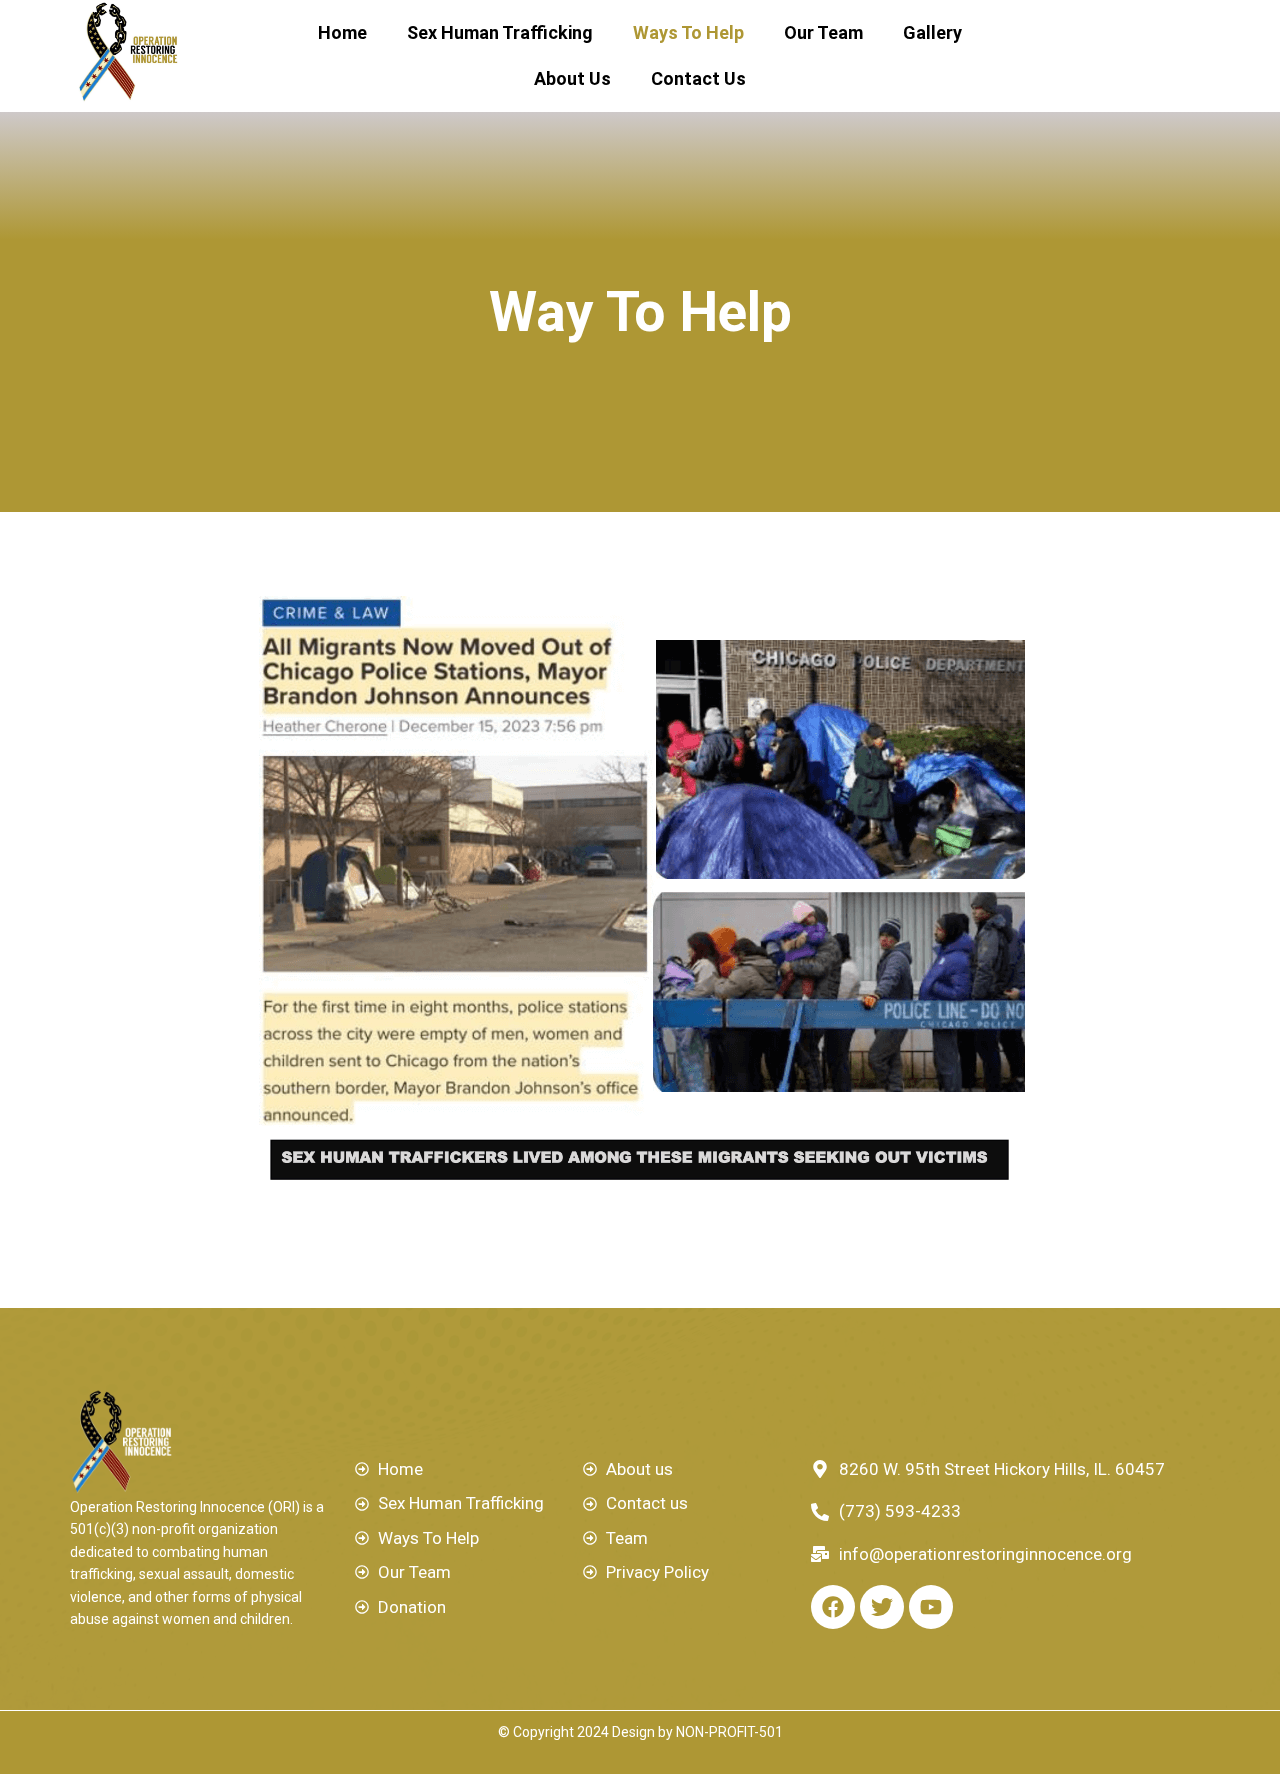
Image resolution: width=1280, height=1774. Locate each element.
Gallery (932, 32)
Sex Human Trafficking (500, 32)
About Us (572, 78)
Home (342, 32)
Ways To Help (688, 32)
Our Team (823, 32)
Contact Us (698, 78)
